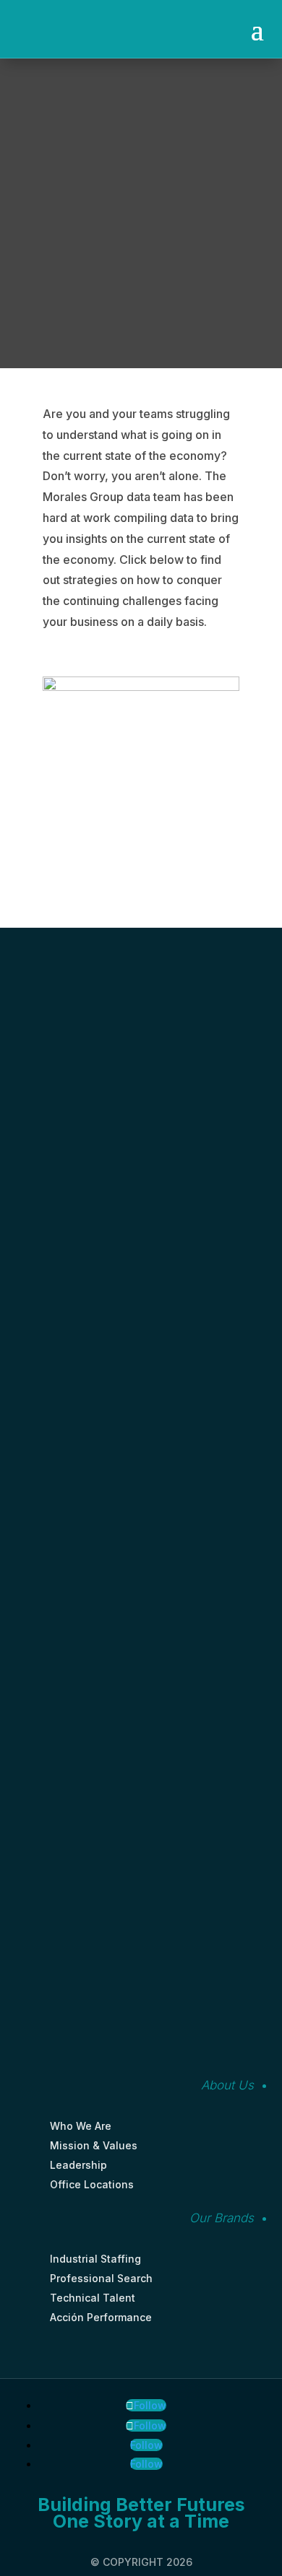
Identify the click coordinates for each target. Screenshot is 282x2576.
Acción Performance (101, 2317)
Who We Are (81, 2126)
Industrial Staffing (95, 2259)
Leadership (78, 2165)
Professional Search (101, 2278)
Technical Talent (93, 2298)
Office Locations (92, 2184)
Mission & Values (94, 2145)
